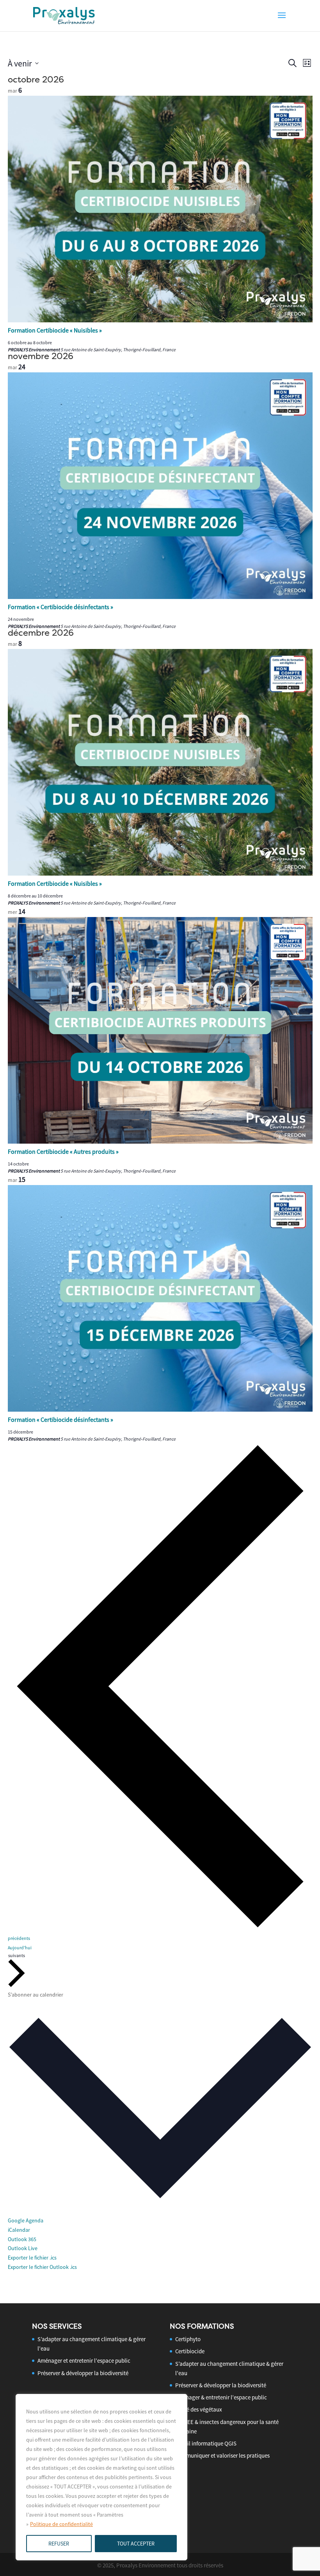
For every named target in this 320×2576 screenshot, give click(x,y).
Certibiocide (190, 2351)
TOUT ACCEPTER (136, 2544)
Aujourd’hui (20, 1948)
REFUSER (59, 2544)
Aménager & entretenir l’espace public (221, 2397)
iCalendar (19, 2230)
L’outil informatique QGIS (206, 2443)
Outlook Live (23, 2248)
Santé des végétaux (199, 2409)
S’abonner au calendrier (36, 1995)
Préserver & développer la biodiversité (83, 2373)
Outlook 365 (22, 2239)
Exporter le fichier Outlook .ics (42, 2267)
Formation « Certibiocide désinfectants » (60, 607)
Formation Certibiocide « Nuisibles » (55, 330)
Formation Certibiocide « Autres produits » (63, 1151)
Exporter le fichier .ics (32, 2258)
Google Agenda (26, 2220)
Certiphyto (188, 2339)
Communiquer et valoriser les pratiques (222, 2455)
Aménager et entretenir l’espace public (84, 2361)
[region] (101, 2477)
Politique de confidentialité (61, 2524)
